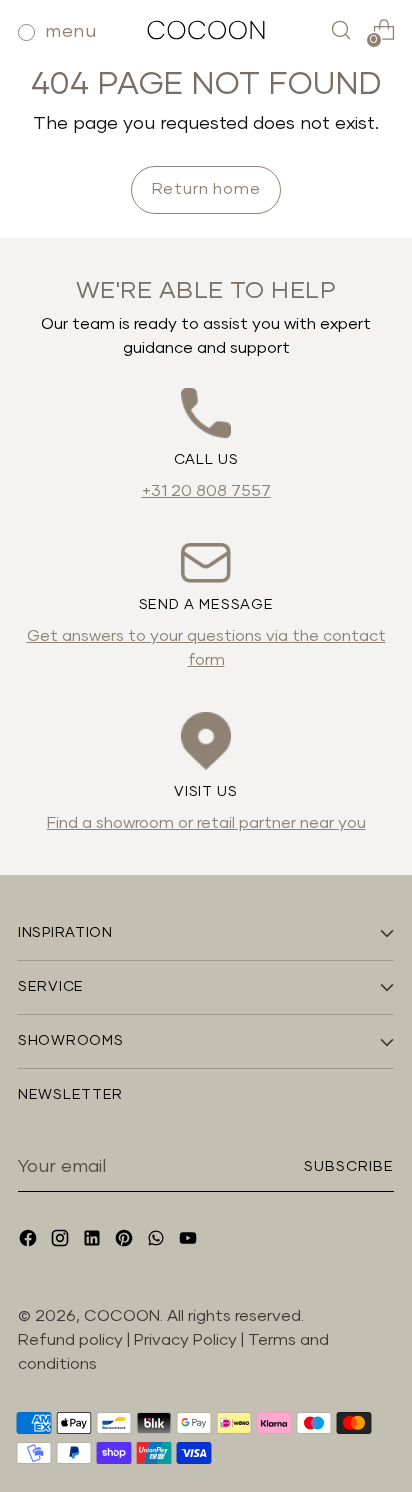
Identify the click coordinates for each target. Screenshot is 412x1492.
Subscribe (349, 1167)
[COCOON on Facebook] (30, 1241)
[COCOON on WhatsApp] (158, 1241)
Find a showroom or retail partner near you (206, 823)
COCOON (122, 1316)
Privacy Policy (187, 1340)
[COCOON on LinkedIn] (94, 1241)
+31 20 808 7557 (206, 491)
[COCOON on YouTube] (190, 1241)
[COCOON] (206, 29)
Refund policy (70, 1340)
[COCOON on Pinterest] (126, 1241)
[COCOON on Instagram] (62, 1241)
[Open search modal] (340, 30)
